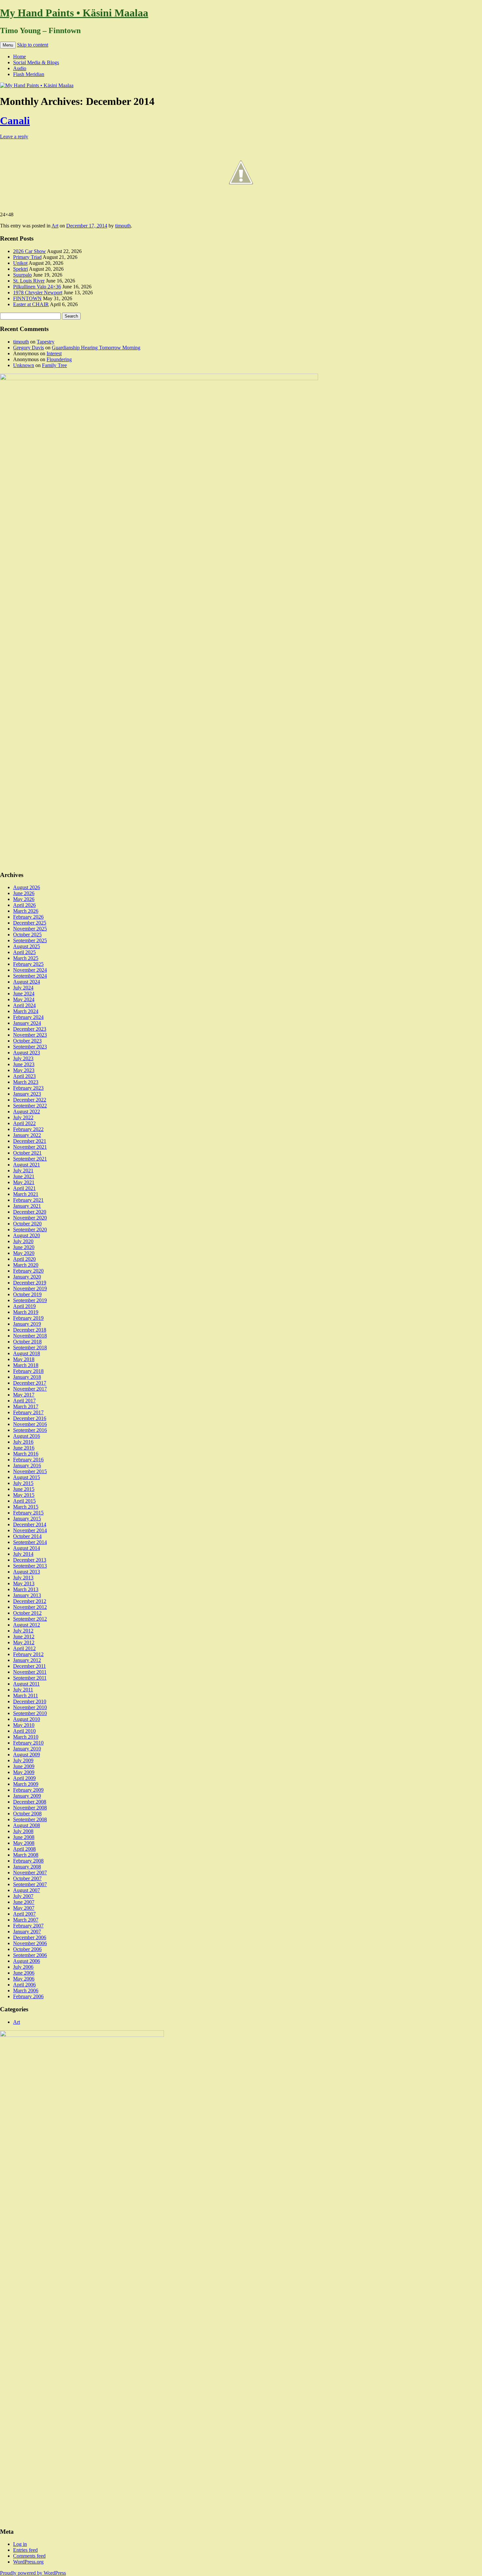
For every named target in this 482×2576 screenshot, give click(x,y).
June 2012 (24, 1637)
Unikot (20, 263)
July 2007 (23, 1896)
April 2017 (24, 1401)
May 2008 (24, 1843)
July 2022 (23, 1117)
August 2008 (27, 1825)
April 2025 (24, 952)
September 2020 (30, 1229)
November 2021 (30, 1147)
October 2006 (27, 1949)
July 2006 (23, 1967)
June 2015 (24, 1489)
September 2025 (30, 940)
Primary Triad (27, 257)
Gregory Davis (29, 348)
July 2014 (23, 1554)
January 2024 (27, 1023)
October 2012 (27, 1613)
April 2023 (24, 1076)
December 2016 (30, 1418)
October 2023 (27, 1041)
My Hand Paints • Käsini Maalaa (74, 13)
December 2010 (30, 1701)
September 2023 (30, 1047)
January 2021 (27, 1206)
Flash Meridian (29, 74)
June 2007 (24, 1902)
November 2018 (30, 1336)
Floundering (59, 359)
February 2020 (28, 1271)
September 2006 (30, 1955)
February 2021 (28, 1200)
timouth (123, 226)
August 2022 (27, 1112)
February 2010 (28, 1743)
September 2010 (30, 1713)
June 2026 (24, 893)
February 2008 (28, 1861)
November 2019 (30, 1288)
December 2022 (30, 1100)
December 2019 (30, 1283)
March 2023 (26, 1082)
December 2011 (30, 1666)
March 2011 (26, 1696)
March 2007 (26, 1920)
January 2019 (27, 1324)
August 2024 (27, 982)
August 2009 (27, 1755)
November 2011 (30, 1672)
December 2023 (30, 1029)
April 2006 (24, 1985)
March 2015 (26, 1507)
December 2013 (30, 1560)
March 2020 (26, 1265)
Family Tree (54, 365)
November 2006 (30, 1943)
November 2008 (30, 1808)
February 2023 (28, 1088)
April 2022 (24, 1123)
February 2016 (28, 1460)
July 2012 (23, 1631)
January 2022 (27, 1135)
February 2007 (28, 1926)
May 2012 (24, 1642)
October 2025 (27, 935)
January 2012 (27, 1660)
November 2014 (30, 1530)
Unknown (24, 365)
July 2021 (23, 1171)
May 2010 (24, 1725)
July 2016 (23, 1442)
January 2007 (27, 1932)
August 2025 (27, 946)
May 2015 (24, 1495)
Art (55, 226)
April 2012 (24, 1648)
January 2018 (27, 1377)
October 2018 (27, 1342)
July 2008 (23, 1831)
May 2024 (24, 999)
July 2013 (23, 1578)
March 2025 (26, 958)
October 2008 (27, 1814)
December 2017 (30, 1383)
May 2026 (24, 899)
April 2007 (24, 1914)
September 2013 (30, 1566)
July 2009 (23, 1760)
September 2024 (30, 976)
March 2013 (26, 1589)
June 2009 (24, 1766)
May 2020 (24, 1253)
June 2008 (24, 1837)
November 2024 (30, 970)
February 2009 (28, 1790)
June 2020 (24, 1247)
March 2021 (26, 1194)
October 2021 (27, 1153)
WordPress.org (28, 2562)
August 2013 (27, 1572)
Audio (20, 68)
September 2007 (30, 1884)
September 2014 (30, 1542)
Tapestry (46, 342)
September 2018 (30, 1347)
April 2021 (24, 1188)
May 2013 (24, 1583)
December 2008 (30, 1802)
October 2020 (27, 1224)
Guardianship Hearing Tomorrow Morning (96, 348)
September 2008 (30, 1819)
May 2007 (24, 1908)
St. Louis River (29, 281)
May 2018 (24, 1359)
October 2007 (27, 1878)
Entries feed (25, 2550)
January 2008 (27, 1867)
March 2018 (26, 1365)
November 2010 (30, 1707)
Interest (54, 353)
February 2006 (28, 1996)
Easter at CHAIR (31, 304)
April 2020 (24, 1259)
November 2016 (30, 1424)
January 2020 (27, 1277)
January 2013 (27, 1595)
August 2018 (27, 1353)
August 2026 (27, 887)
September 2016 (30, 1430)
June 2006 (24, 1973)
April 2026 (24, 905)
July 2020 (23, 1241)
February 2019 (28, 1318)
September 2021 (30, 1159)
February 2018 (28, 1371)
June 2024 (24, 994)
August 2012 (27, 1625)
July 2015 (23, 1483)
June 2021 (24, 1176)
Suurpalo (22, 275)
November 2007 (30, 1873)
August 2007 (27, 1890)
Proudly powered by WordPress (33, 2573)
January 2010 (27, 1749)
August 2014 (27, 1548)
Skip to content (33, 45)
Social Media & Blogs (36, 62)
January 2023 (27, 1094)
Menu (8, 45)
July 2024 (23, 988)
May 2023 (24, 1070)
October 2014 (27, 1536)
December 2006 (30, 1937)
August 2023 (27, 1053)
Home (20, 57)
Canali (15, 121)
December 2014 (30, 1524)
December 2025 (30, 923)
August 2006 (27, 1961)
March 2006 (26, 1991)
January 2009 (27, 1796)
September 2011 (30, 1678)
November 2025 (30, 929)
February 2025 (28, 964)
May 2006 (24, 1979)
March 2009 (26, 1784)
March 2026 (26, 911)
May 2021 (24, 1182)
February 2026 (28, 917)
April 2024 (24, 1005)
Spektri (20, 269)
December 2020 (30, 1212)
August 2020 (27, 1235)
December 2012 (30, 1601)
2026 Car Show (30, 251)
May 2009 (24, 1772)
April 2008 (24, 1849)
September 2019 (30, 1300)
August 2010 (27, 1719)
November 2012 (30, 1607)
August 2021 (27, 1165)
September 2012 (30, 1619)
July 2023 (23, 1058)
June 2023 (24, 1064)
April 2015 (24, 1501)
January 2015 (27, 1519)
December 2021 (30, 1141)
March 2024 (26, 1011)
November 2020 (30, 1218)
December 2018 (30, 1330)
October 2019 (27, 1294)
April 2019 (24, 1306)
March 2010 (26, 1737)
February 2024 (28, 1017)
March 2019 (26, 1312)
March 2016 (26, 1454)
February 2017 (28, 1412)
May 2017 (24, 1395)
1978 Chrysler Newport (38, 293)
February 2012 (28, 1654)
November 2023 (30, 1035)
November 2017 (30, 1389)
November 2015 (30, 1471)
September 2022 (30, 1106)
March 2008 (26, 1855)
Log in (20, 2544)
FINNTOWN (27, 298)
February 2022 (28, 1129)
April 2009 (24, 1778)
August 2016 (27, 1436)
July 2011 (23, 1690)
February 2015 (28, 1513)
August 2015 (27, 1477)
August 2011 (26, 1684)
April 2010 (24, 1731)
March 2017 (26, 1406)
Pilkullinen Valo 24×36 (37, 287)
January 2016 (27, 1465)
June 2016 (24, 1448)
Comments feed (29, 2556)
